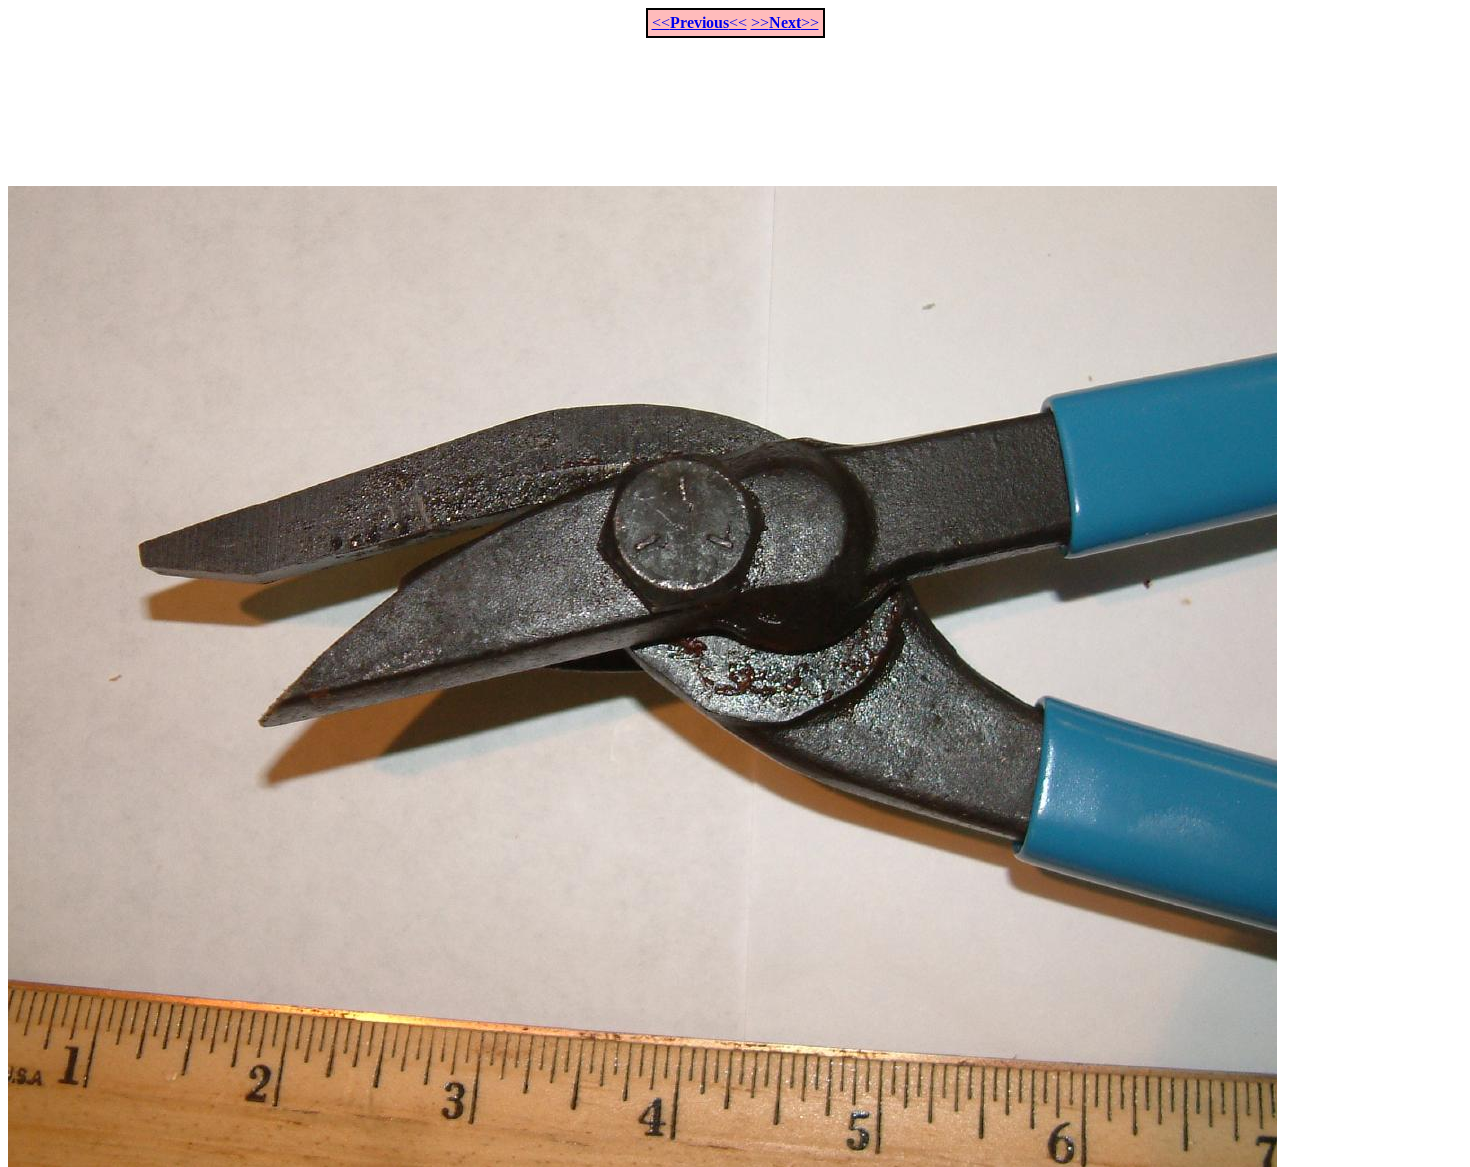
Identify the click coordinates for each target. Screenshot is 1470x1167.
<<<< (699, 22)
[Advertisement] (735, 101)
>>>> (785, 22)
